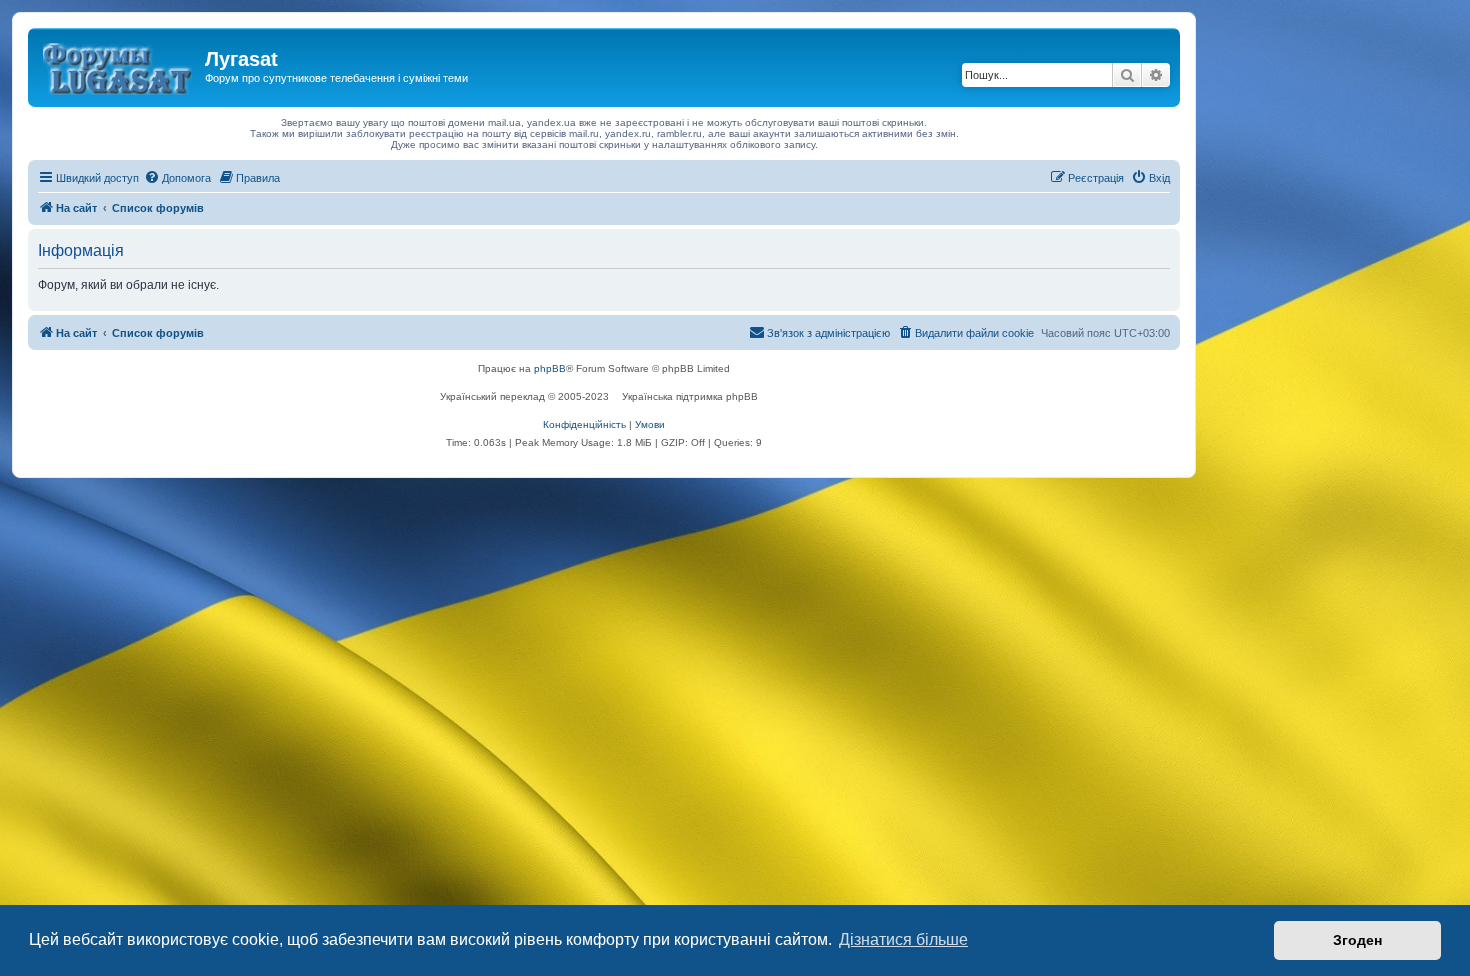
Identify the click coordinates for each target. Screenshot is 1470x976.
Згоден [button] (1357, 940)
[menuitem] (177, 178)
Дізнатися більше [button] (903, 939)
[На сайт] (119, 65)
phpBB (550, 368)
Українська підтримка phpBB (690, 396)
